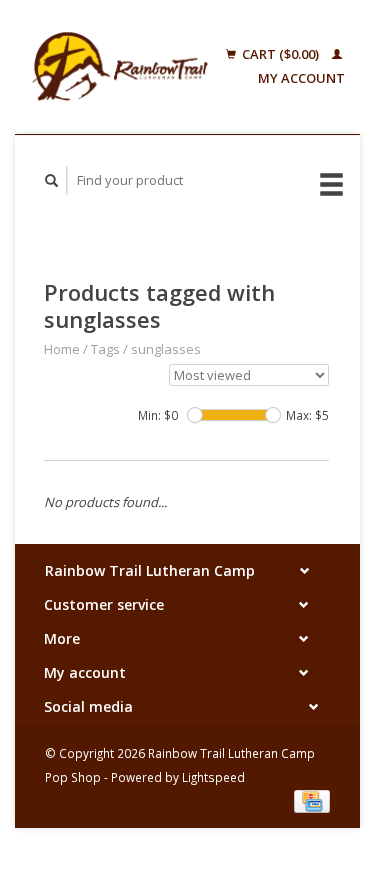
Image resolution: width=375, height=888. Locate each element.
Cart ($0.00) (280, 54)
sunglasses (166, 349)
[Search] (52, 180)
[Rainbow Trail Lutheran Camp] (120, 67)
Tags (105, 349)
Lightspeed (213, 777)
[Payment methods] (312, 800)
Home (62, 349)
